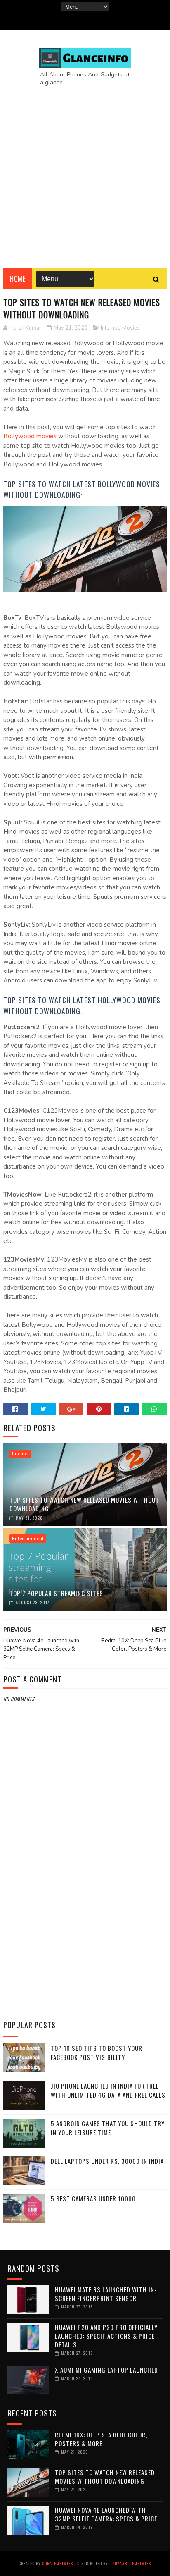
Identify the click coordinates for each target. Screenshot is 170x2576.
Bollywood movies (30, 436)
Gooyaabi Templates (130, 2563)
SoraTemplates (58, 2563)
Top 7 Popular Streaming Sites (56, 1593)
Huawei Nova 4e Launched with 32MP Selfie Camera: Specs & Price (106, 2514)
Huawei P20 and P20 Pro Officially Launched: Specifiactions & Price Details (106, 2336)
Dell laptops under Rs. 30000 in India (107, 2161)
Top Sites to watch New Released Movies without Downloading (84, 1504)
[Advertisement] (85, 171)
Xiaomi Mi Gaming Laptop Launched (106, 2370)
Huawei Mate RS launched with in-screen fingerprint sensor (106, 2294)
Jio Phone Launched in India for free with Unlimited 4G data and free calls (108, 2090)
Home (18, 279)
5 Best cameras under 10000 (93, 2198)
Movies (131, 328)
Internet (110, 328)
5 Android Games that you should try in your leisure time (108, 2128)
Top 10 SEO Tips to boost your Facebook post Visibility (97, 2053)
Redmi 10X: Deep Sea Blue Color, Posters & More (101, 2439)
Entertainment (28, 1539)
